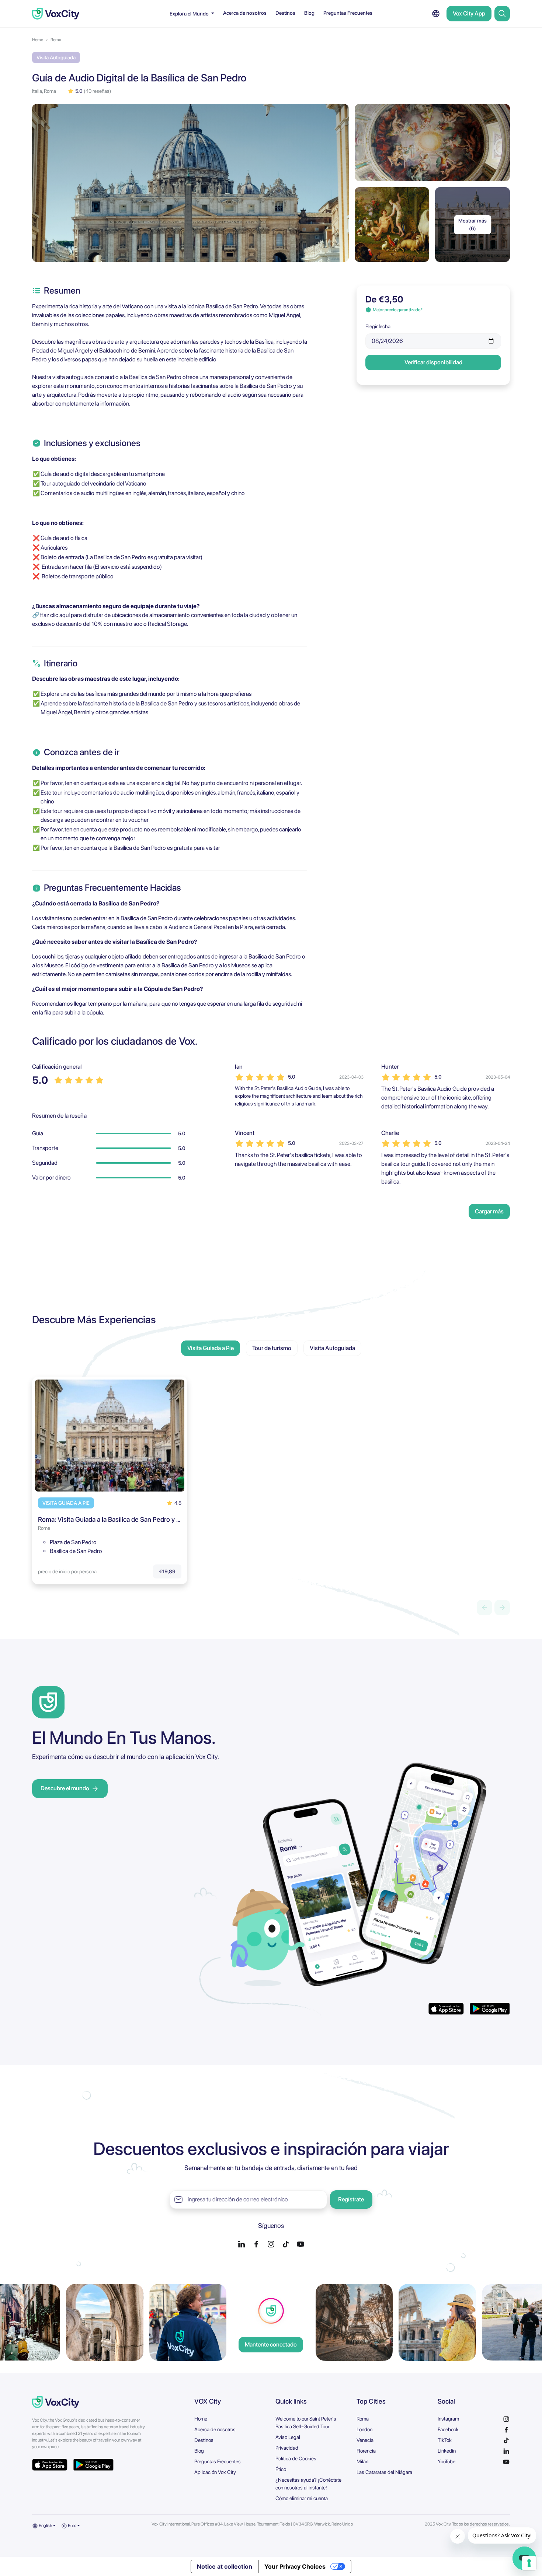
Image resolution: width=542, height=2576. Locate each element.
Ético (281, 2469)
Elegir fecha (378, 326)
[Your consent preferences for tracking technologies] (529, 2563)
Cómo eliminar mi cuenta (302, 2498)
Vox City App (469, 13)
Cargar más (489, 1211)
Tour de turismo (272, 1348)
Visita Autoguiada (332, 1348)
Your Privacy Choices (295, 2566)
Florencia (366, 2451)
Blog (309, 13)
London (364, 2429)
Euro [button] (72, 2526)
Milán (362, 2461)
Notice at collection (225, 2566)
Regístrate (351, 2199)
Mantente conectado (271, 2344)
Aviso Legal (288, 2437)
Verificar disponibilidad (433, 362)
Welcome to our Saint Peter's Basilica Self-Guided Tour (306, 2423)
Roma (56, 40)
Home (38, 40)
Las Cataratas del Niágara (384, 2472)
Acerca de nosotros (245, 13)
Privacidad (287, 2448)
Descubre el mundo (65, 1788)
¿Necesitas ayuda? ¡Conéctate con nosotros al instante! (308, 2484)
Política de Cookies (296, 2458)
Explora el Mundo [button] (190, 14)
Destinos (285, 13)
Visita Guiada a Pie (211, 1348)
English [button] (45, 2526)
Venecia (365, 2440)
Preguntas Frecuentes (348, 13)
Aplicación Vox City (215, 2472)
